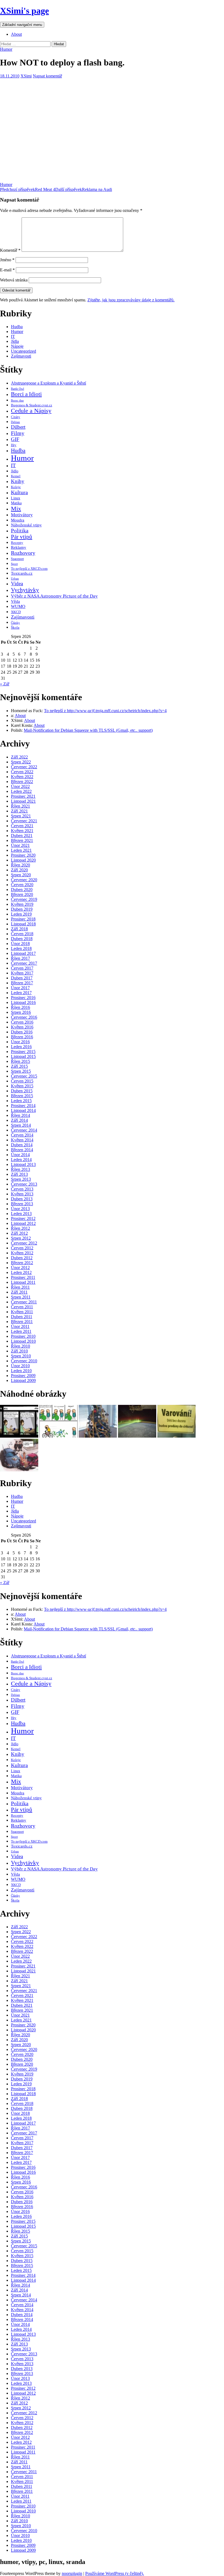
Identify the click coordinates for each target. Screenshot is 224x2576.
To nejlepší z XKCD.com (29, 569)
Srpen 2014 (21, 1125)
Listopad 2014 (23, 1110)
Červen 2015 (22, 1081)
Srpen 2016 (21, 1012)
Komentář (10, 250)
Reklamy (19, 547)
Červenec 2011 (24, 1302)
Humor (6, 49)
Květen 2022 (22, 777)
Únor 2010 (20, 1366)
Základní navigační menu (22, 25)
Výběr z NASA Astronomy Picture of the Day (54, 596)
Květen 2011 (22, 1312)
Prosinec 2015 (23, 1052)
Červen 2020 (22, 885)
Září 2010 (19, 1351)
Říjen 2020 (20, 865)
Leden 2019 (21, 914)
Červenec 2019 (24, 899)
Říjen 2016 (20, 1007)
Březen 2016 (22, 1037)
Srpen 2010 (21, 1356)
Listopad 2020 (23, 860)
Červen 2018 (22, 934)
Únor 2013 (20, 1209)
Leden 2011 (21, 1331)
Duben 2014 (22, 1145)
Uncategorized (23, 351)
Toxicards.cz (22, 573)
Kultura (19, 492)
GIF (15, 439)
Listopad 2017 (23, 953)
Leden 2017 (21, 993)
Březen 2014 (22, 1150)
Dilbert (18, 427)
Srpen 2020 (21, 875)
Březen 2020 (22, 894)
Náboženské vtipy (26, 525)
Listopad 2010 (23, 1341)
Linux (16, 498)
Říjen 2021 (20, 806)
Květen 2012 (22, 1253)
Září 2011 (19, 1292)
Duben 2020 (22, 890)
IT (13, 336)
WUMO (18, 606)
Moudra (18, 520)
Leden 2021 (21, 850)
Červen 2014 (22, 1135)
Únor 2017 (20, 988)
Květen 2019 (22, 904)
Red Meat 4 (28, 189)
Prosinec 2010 (23, 1336)
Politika (20, 530)
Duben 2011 (22, 1317)
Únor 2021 (20, 845)
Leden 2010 (21, 1371)
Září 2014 (19, 1120)
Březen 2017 (22, 983)
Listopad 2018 (23, 924)
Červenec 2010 (24, 1361)
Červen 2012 (22, 1248)
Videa (17, 584)
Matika (16, 503)
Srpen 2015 (21, 1071)
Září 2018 (19, 929)
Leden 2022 (21, 791)
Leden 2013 (21, 1214)
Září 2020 (19, 870)
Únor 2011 (20, 1326)
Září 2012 (19, 1233)
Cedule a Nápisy (31, 411)
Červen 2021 (22, 826)
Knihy (18, 481)
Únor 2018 (20, 944)
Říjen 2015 (20, 1061)
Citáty (16, 417)
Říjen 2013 (20, 1169)
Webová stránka (14, 280)
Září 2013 (19, 1174)
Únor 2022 (20, 786)
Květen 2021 (22, 831)
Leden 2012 (21, 1272)
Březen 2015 (22, 1096)
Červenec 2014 (24, 1130)
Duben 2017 (22, 978)
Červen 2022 (22, 772)
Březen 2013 (22, 1204)
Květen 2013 (22, 1194)
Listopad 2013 (23, 1164)
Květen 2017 (22, 973)
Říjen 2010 (20, 1346)
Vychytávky (25, 590)
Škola (15, 627)
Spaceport (17, 559)
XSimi (26, 76)
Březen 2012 (22, 1263)
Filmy (18, 433)
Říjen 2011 (20, 1287)
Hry (14, 445)
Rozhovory (23, 553)
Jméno (7, 260)
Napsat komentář (47, 76)
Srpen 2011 (21, 1297)
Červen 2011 (22, 1307)
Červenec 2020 (24, 880)
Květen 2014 (22, 1140)
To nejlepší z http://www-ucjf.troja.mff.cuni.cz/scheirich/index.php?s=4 (105, 711)
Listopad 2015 (23, 1056)
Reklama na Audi (84, 189)
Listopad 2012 (23, 1223)
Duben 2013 (22, 1199)
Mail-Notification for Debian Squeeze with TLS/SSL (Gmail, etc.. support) (88, 730)
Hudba (17, 327)
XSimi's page (24, 11)
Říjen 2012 (20, 1228)
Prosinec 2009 (23, 1376)
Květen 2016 (22, 1027)
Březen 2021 (22, 840)
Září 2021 (19, 811)
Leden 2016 (21, 1047)
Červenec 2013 (24, 1184)
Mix (16, 509)
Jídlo (15, 471)
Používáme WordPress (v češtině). (115, 2573)
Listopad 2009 (23, 1380)
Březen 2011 (22, 1322)
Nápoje (17, 346)
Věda (15, 601)
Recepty (17, 543)
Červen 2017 (22, 968)
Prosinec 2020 (23, 855)
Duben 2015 (22, 1091)
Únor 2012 (20, 1268)
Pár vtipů (22, 537)
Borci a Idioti (26, 394)
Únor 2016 (20, 1042)
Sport (14, 564)
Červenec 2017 (24, 963)
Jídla (15, 341)
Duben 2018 (22, 939)
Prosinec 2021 (23, 796)
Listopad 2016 (23, 1002)
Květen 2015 (22, 1086)
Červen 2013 (22, 1189)
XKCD (16, 612)
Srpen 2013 (21, 1179)
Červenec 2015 (24, 1076)
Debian (15, 422)
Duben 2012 (22, 1258)
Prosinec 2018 (23, 919)
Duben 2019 (22, 909)
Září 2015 (19, 1066)
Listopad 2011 (23, 1282)
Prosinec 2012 (23, 1218)
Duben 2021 (22, 836)
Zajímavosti (21, 356)
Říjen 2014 (20, 1115)
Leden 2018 (21, 948)
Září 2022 (19, 757)
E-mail (7, 270)
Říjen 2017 (20, 958)
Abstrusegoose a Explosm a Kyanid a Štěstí (48, 383)
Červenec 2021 (24, 821)
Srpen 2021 (21, 816)
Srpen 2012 (21, 1238)
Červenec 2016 (24, 1017)
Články (15, 623)
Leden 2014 (21, 1160)
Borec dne (17, 401)
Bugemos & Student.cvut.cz (32, 405)
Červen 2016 (22, 1022)
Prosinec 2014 (23, 1106)
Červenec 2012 (24, 1243)
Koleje (16, 487)
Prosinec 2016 (23, 998)
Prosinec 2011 (23, 1277)
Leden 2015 (21, 1101)
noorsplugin (72, 2573)
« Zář (5, 684)
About (16, 34)
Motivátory (22, 515)
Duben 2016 (22, 1032)
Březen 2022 (22, 782)
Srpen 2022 (21, 762)
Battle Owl (17, 389)
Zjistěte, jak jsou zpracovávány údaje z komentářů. (131, 300)
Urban (15, 578)
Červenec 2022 (24, 767)
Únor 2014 (20, 1155)
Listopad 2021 (23, 801)
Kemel (16, 476)
